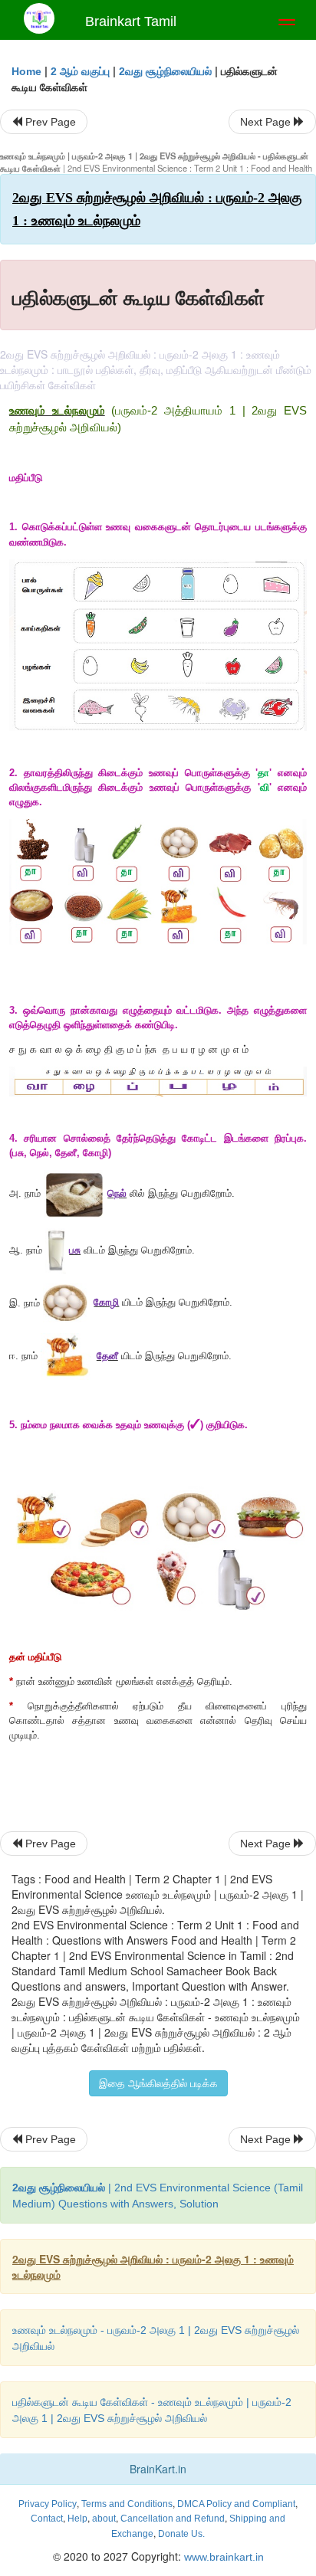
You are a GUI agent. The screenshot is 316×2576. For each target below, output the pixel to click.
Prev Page (49, 122)
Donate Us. (181, 2534)
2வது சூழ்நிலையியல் (165, 71)
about (104, 2519)
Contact (47, 2519)
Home (26, 71)
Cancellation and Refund (173, 2519)
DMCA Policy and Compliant (236, 2504)
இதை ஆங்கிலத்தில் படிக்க (158, 2083)
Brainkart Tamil (131, 21)
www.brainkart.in (222, 2557)
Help (77, 2519)
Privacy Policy (48, 2504)
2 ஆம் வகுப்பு (80, 71)
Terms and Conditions (127, 2504)
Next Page (267, 122)
